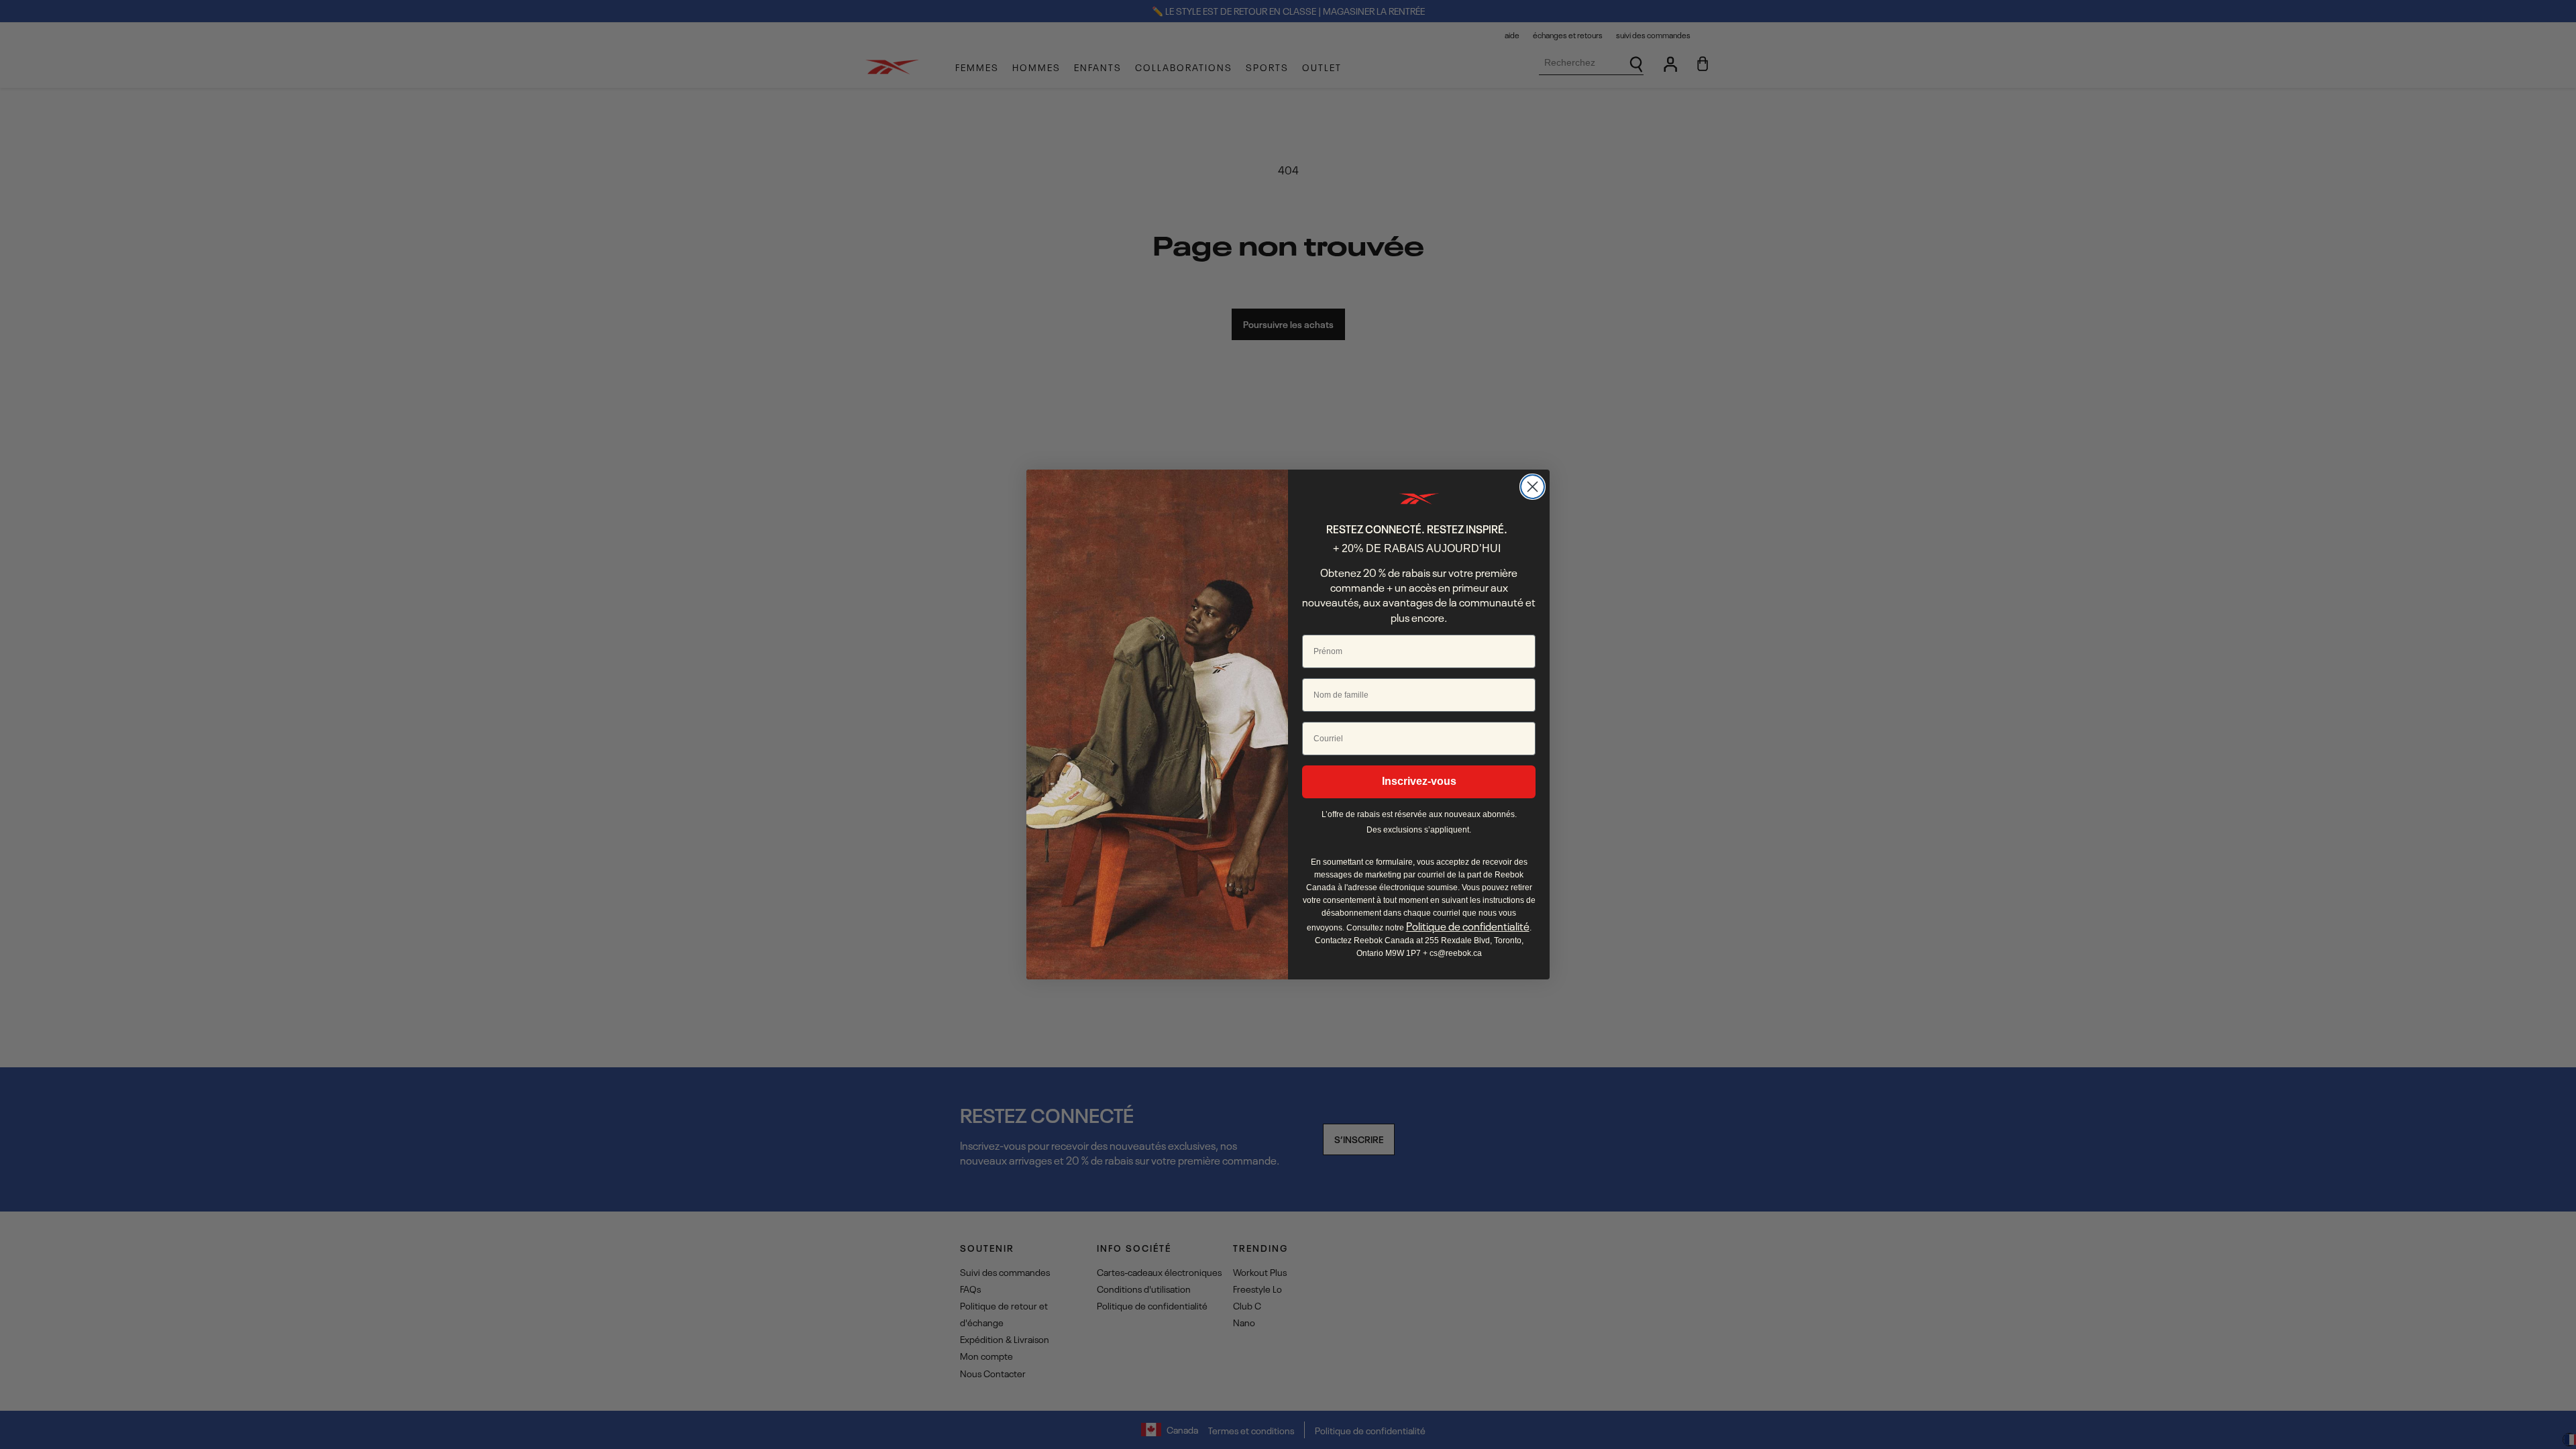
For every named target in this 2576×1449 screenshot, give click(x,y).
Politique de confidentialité (1468, 926)
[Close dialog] (1533, 487)
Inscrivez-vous (1419, 781)
